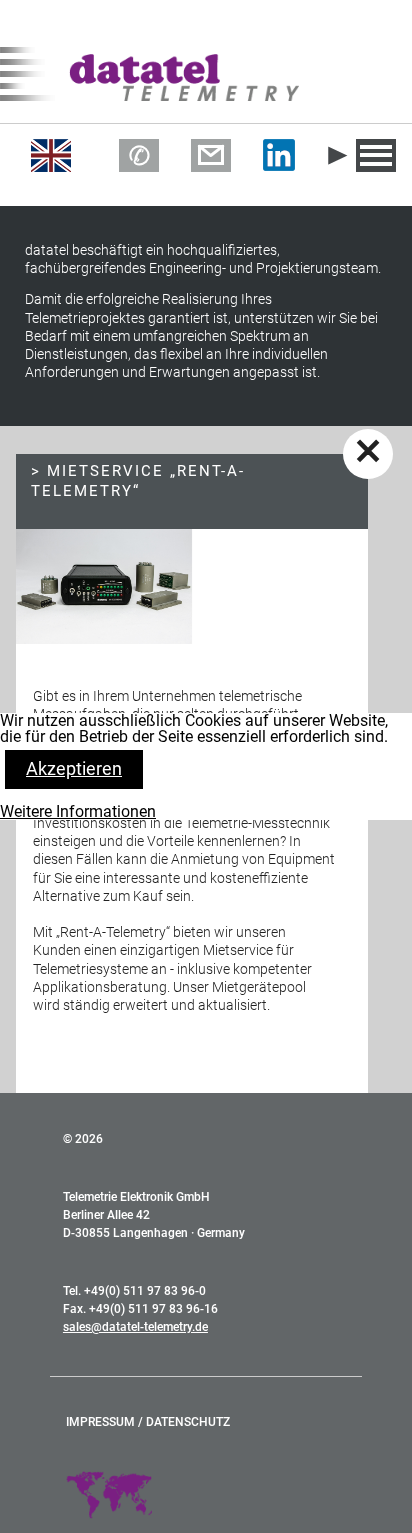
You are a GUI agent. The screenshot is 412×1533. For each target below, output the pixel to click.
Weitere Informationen (78, 811)
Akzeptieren (74, 768)
